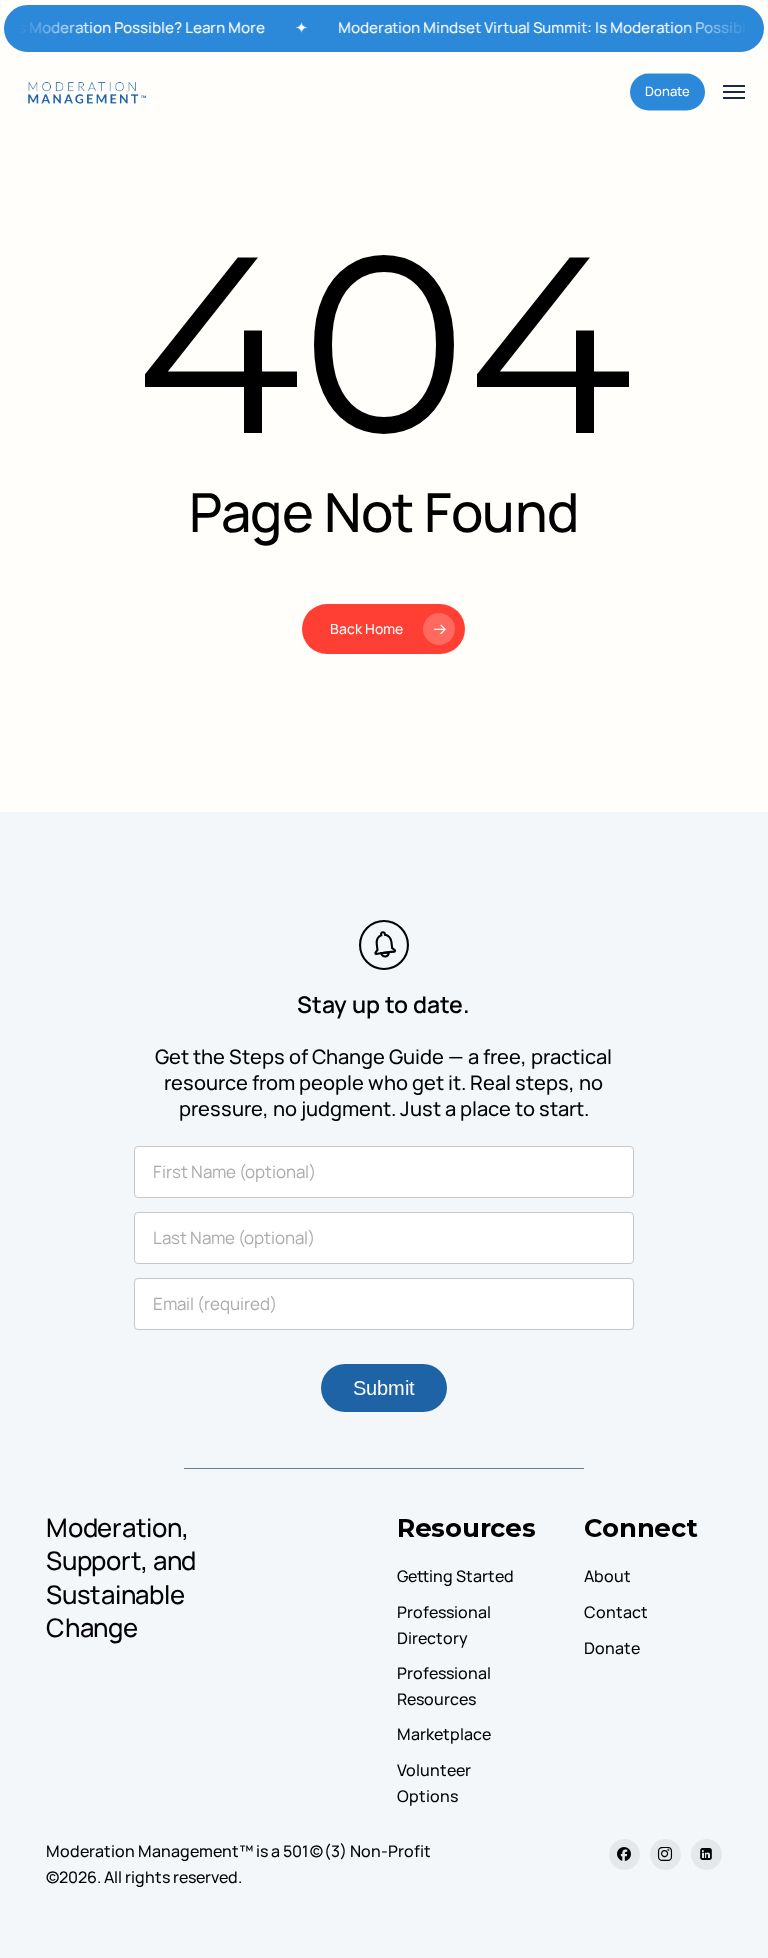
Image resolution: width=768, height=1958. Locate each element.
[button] (734, 92)
